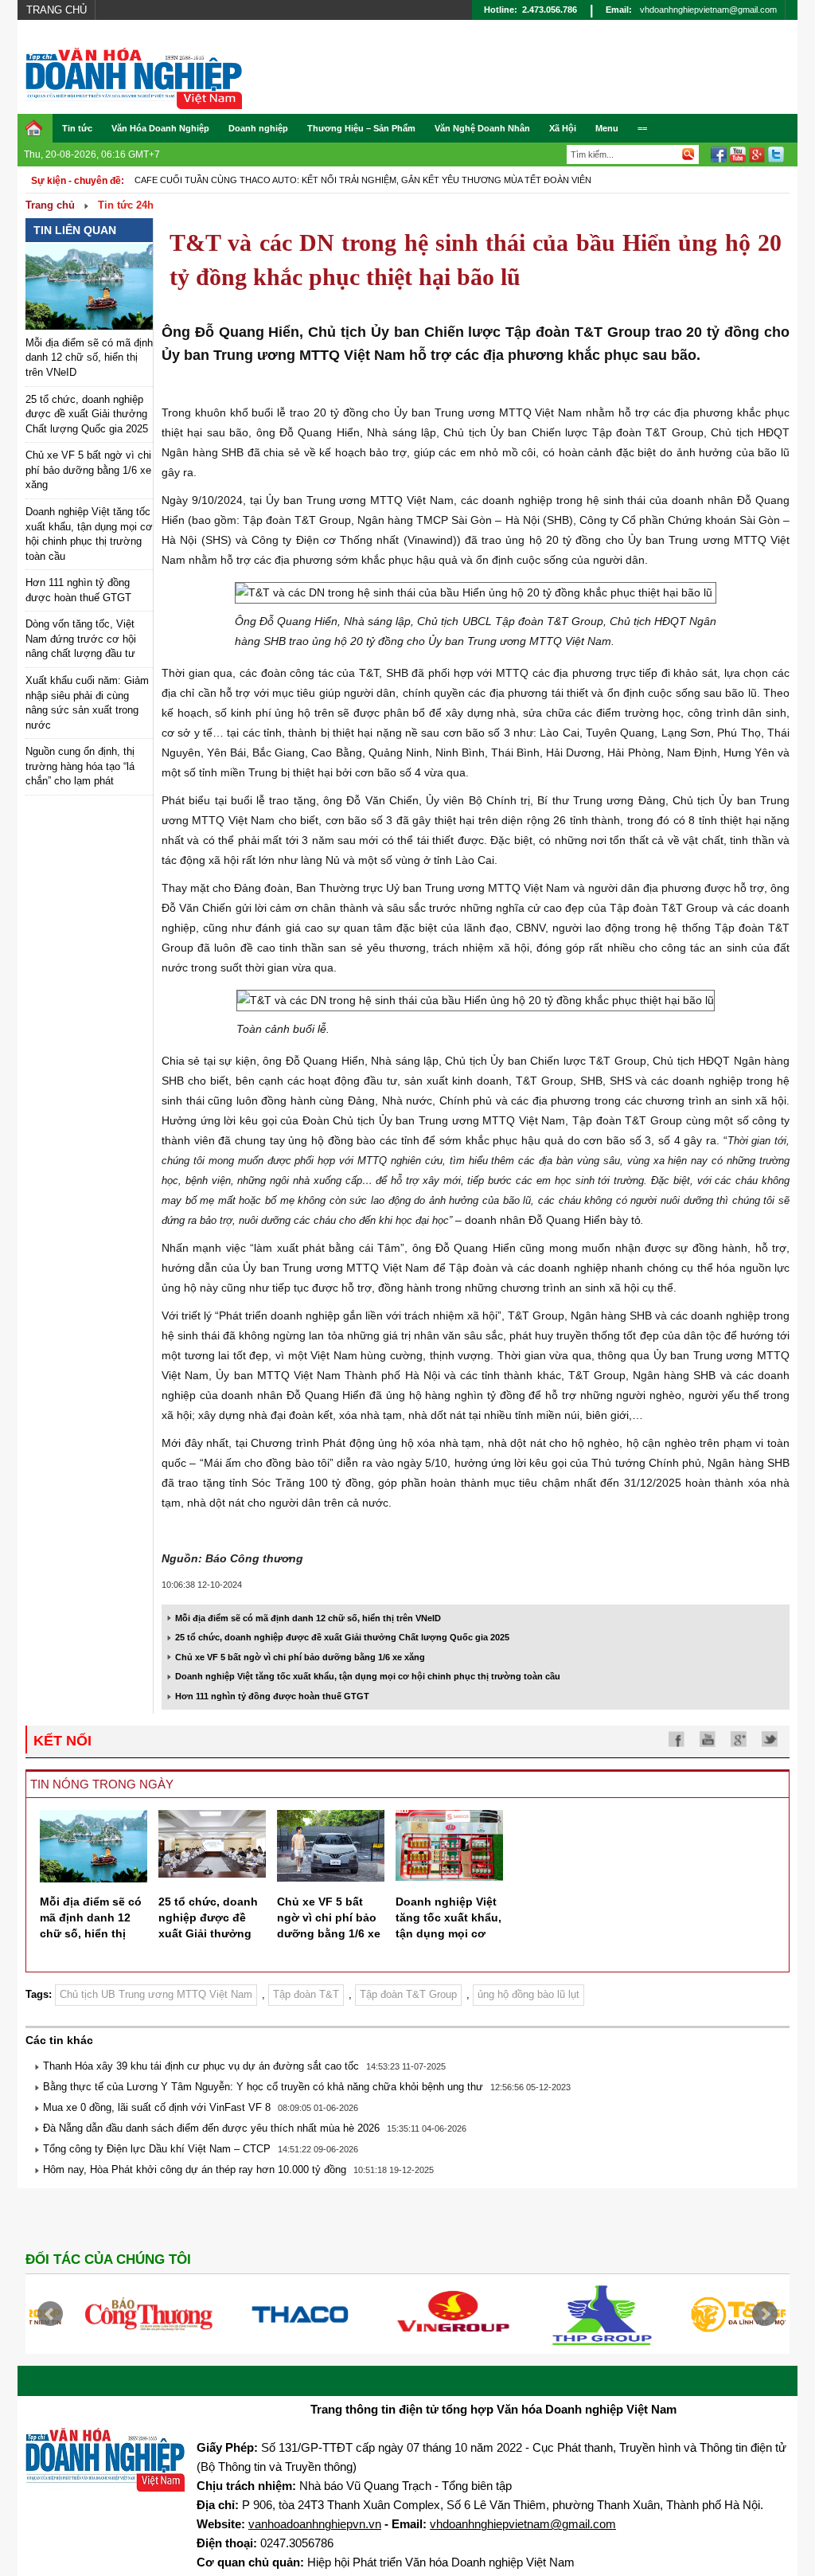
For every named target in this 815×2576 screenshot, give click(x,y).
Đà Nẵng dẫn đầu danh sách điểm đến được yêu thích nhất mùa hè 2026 (211, 2128)
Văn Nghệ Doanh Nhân (482, 128)
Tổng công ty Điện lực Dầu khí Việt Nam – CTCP (157, 2149)
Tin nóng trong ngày (102, 1784)
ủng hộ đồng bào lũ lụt (528, 1994)
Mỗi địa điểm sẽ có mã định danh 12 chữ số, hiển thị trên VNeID (89, 358)
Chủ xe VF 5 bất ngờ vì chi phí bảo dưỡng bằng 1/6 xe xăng (88, 470)
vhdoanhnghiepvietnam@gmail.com (708, 10)
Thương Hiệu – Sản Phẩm (361, 128)
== (642, 128)
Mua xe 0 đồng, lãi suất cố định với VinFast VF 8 (157, 2107)
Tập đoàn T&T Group (408, 1994)
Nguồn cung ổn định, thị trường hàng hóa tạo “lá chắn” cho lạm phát (80, 766)
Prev (50, 2314)
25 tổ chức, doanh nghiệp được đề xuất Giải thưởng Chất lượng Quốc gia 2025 (87, 414)
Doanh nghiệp (258, 128)
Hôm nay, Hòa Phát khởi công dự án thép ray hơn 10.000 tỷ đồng (195, 2169)
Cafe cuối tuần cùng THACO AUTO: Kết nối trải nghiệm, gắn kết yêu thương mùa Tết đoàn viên (363, 180)
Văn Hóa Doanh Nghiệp (160, 128)
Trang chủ (57, 10)
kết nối (62, 1741)
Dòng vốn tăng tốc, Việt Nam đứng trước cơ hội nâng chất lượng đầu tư (81, 639)
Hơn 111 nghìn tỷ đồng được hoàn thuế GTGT (272, 1696)
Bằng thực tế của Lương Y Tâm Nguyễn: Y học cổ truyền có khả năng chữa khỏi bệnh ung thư (263, 2087)
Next (765, 2314)
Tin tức (77, 128)
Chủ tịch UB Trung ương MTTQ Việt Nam (156, 1994)
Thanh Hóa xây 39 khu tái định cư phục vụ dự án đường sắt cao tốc (201, 2066)
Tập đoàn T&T (306, 1994)
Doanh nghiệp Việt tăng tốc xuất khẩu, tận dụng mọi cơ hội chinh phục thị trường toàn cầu (368, 1676)
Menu (607, 128)
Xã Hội (563, 128)
